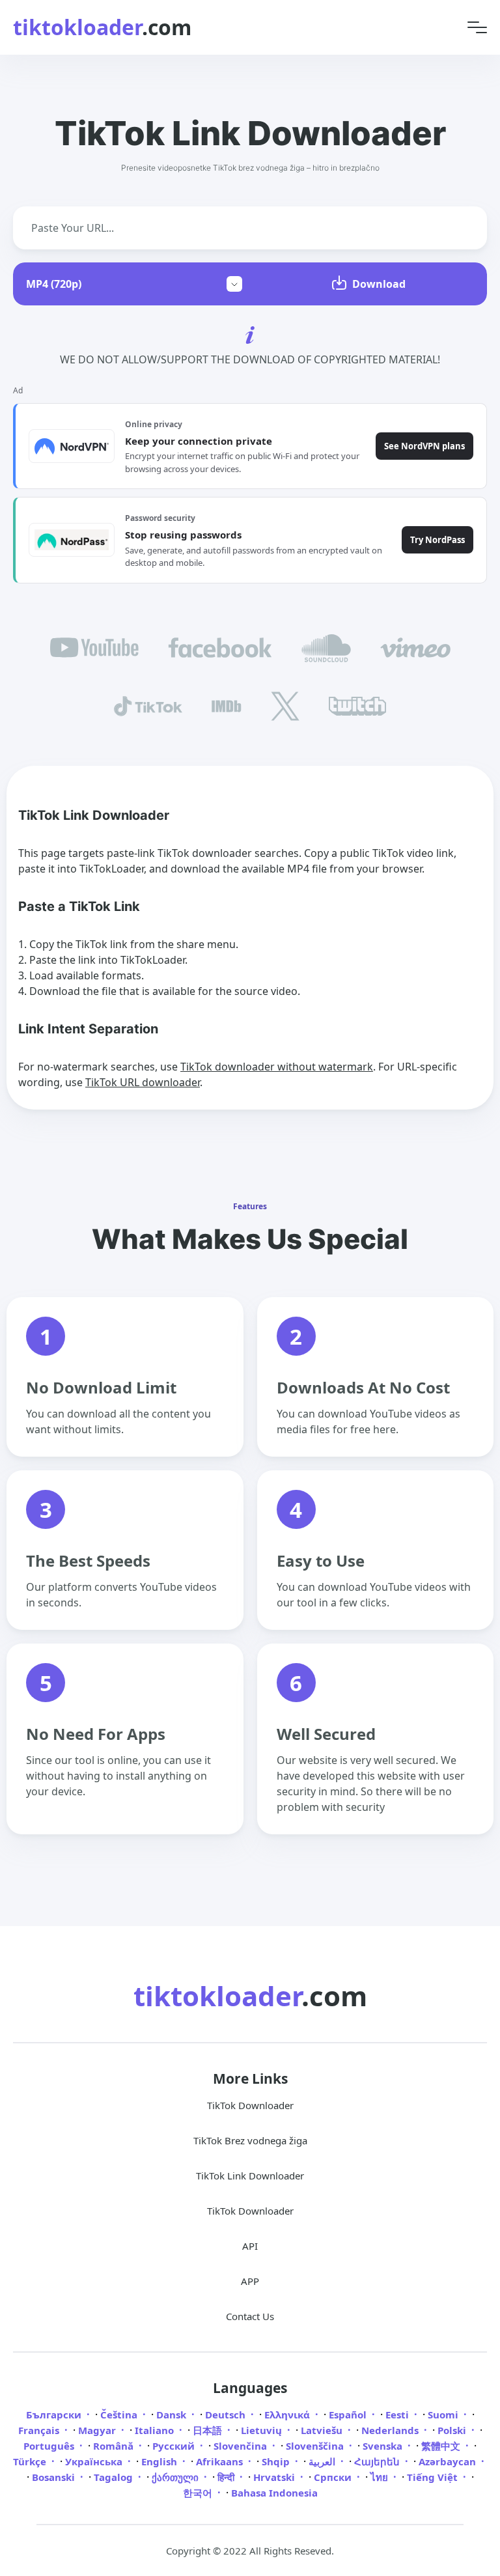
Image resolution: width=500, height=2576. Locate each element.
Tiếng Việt (434, 2477)
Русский (175, 2446)
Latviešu (323, 2430)
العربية (323, 2461)
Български (55, 2415)
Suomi (444, 2415)
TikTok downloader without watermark (277, 1067)
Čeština (120, 2415)
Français (40, 2430)
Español (349, 2415)
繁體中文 (442, 2446)
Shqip (277, 2461)
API (250, 2246)
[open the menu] (477, 28)
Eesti (398, 2415)
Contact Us (250, 2316)
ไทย (381, 2477)
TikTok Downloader (250, 2105)
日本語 (209, 2430)
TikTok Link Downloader (250, 2176)
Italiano (156, 2430)
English (160, 2461)
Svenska (384, 2446)
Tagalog (115, 2477)
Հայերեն (378, 2461)
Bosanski (55, 2477)
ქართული (176, 2477)
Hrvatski (275, 2477)
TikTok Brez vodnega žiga (250, 2140)
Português (50, 2446)
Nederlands (391, 2430)
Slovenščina (316, 2446)
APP (250, 2281)
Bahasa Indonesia (274, 2493)
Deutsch (227, 2415)
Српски (334, 2477)
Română (115, 2446)
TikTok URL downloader (143, 1082)
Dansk (173, 2415)
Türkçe (31, 2461)
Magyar (98, 2430)
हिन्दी (227, 2477)
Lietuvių (263, 2430)
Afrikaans (221, 2461)
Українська (95, 2461)
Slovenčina (242, 2446)
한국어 (199, 2493)
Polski (453, 2430)
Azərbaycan (449, 2461)
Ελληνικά (288, 2415)
